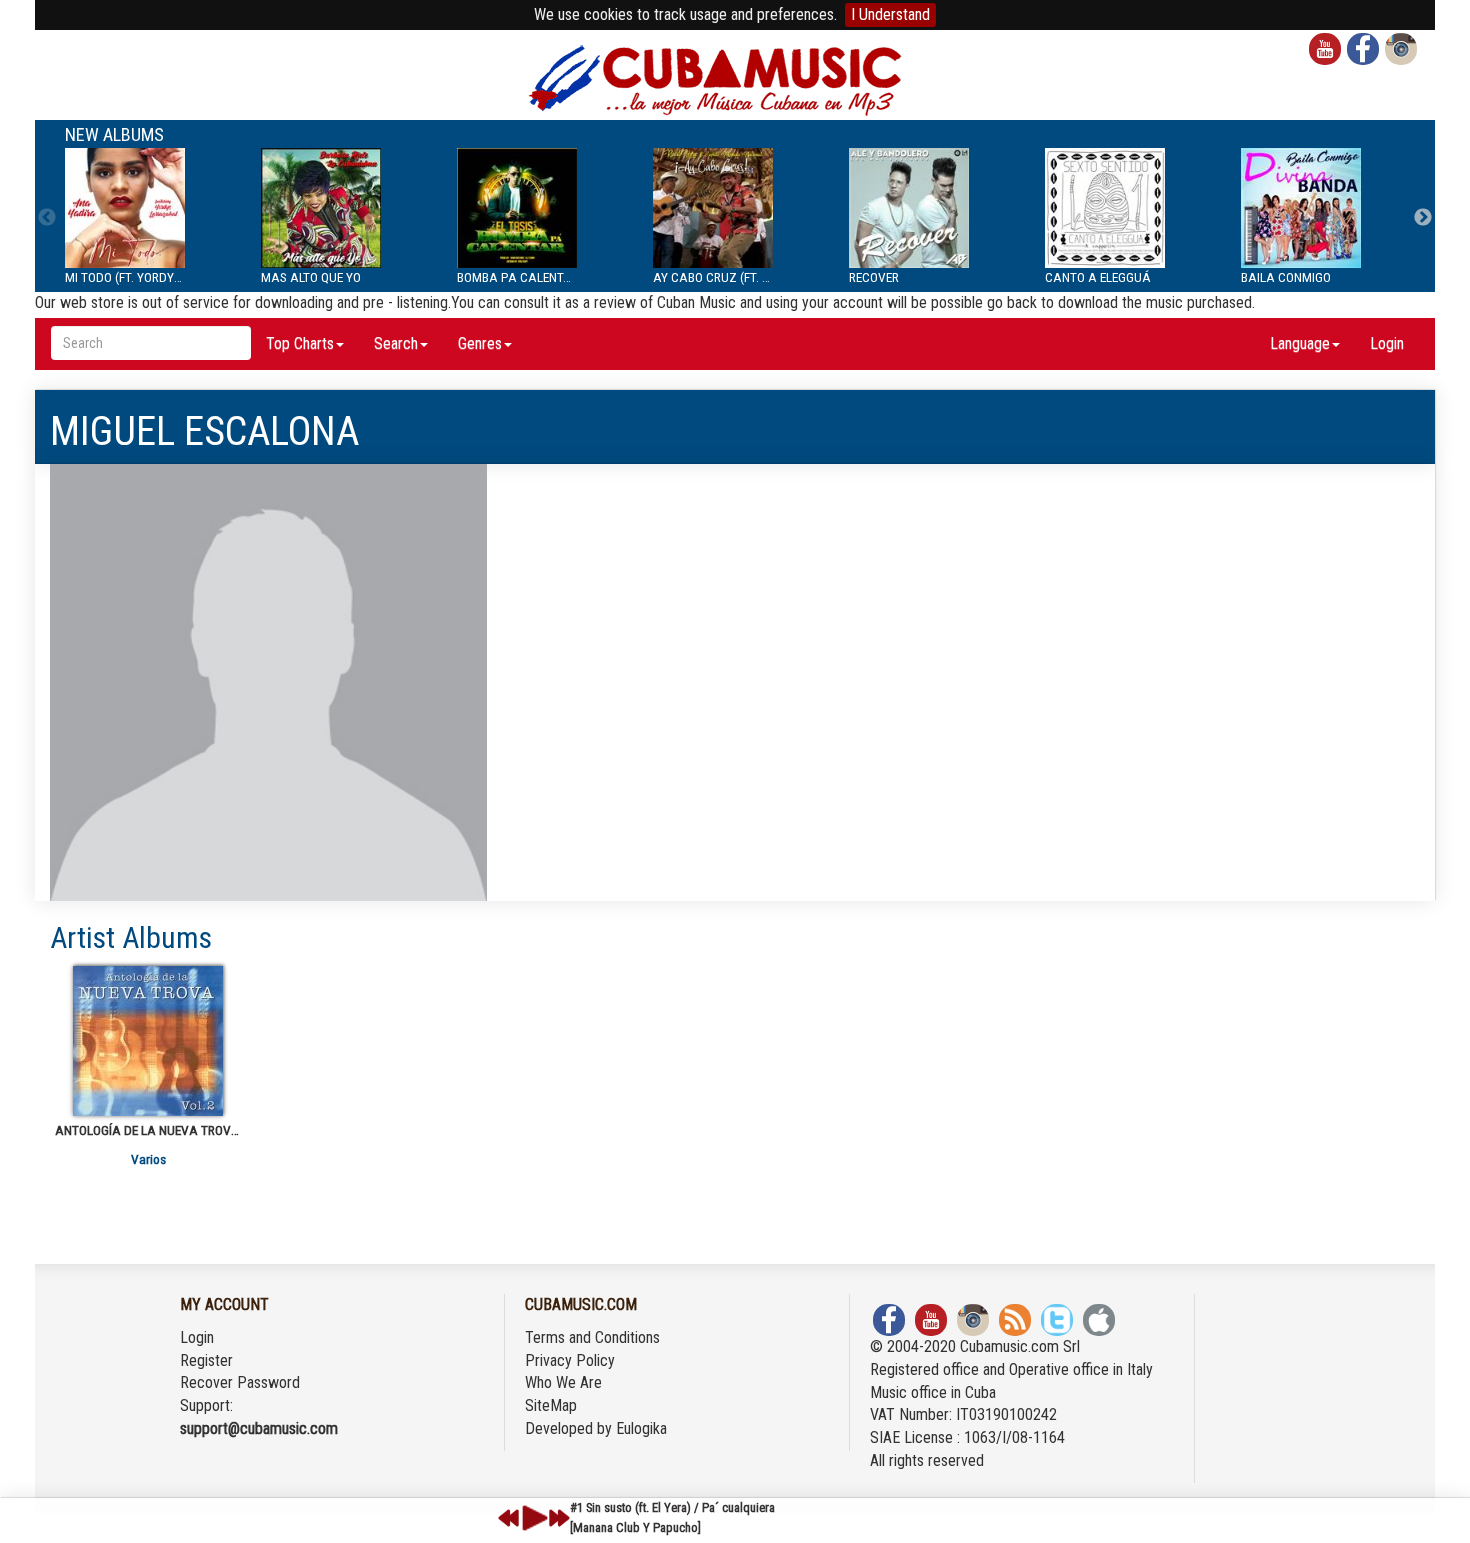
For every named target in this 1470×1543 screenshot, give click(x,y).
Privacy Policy (570, 1360)
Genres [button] (480, 343)
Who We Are (563, 1382)
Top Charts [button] (300, 343)
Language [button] (1300, 343)
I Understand (890, 14)
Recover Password (240, 1382)
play (532, 1518)
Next (1423, 218)
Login (1387, 343)
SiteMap (551, 1405)
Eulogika (641, 1428)
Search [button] (396, 343)
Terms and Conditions (592, 1337)
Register (206, 1360)
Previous (47, 218)
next (559, 1518)
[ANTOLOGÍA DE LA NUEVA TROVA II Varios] (148, 1041)
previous (509, 1518)
